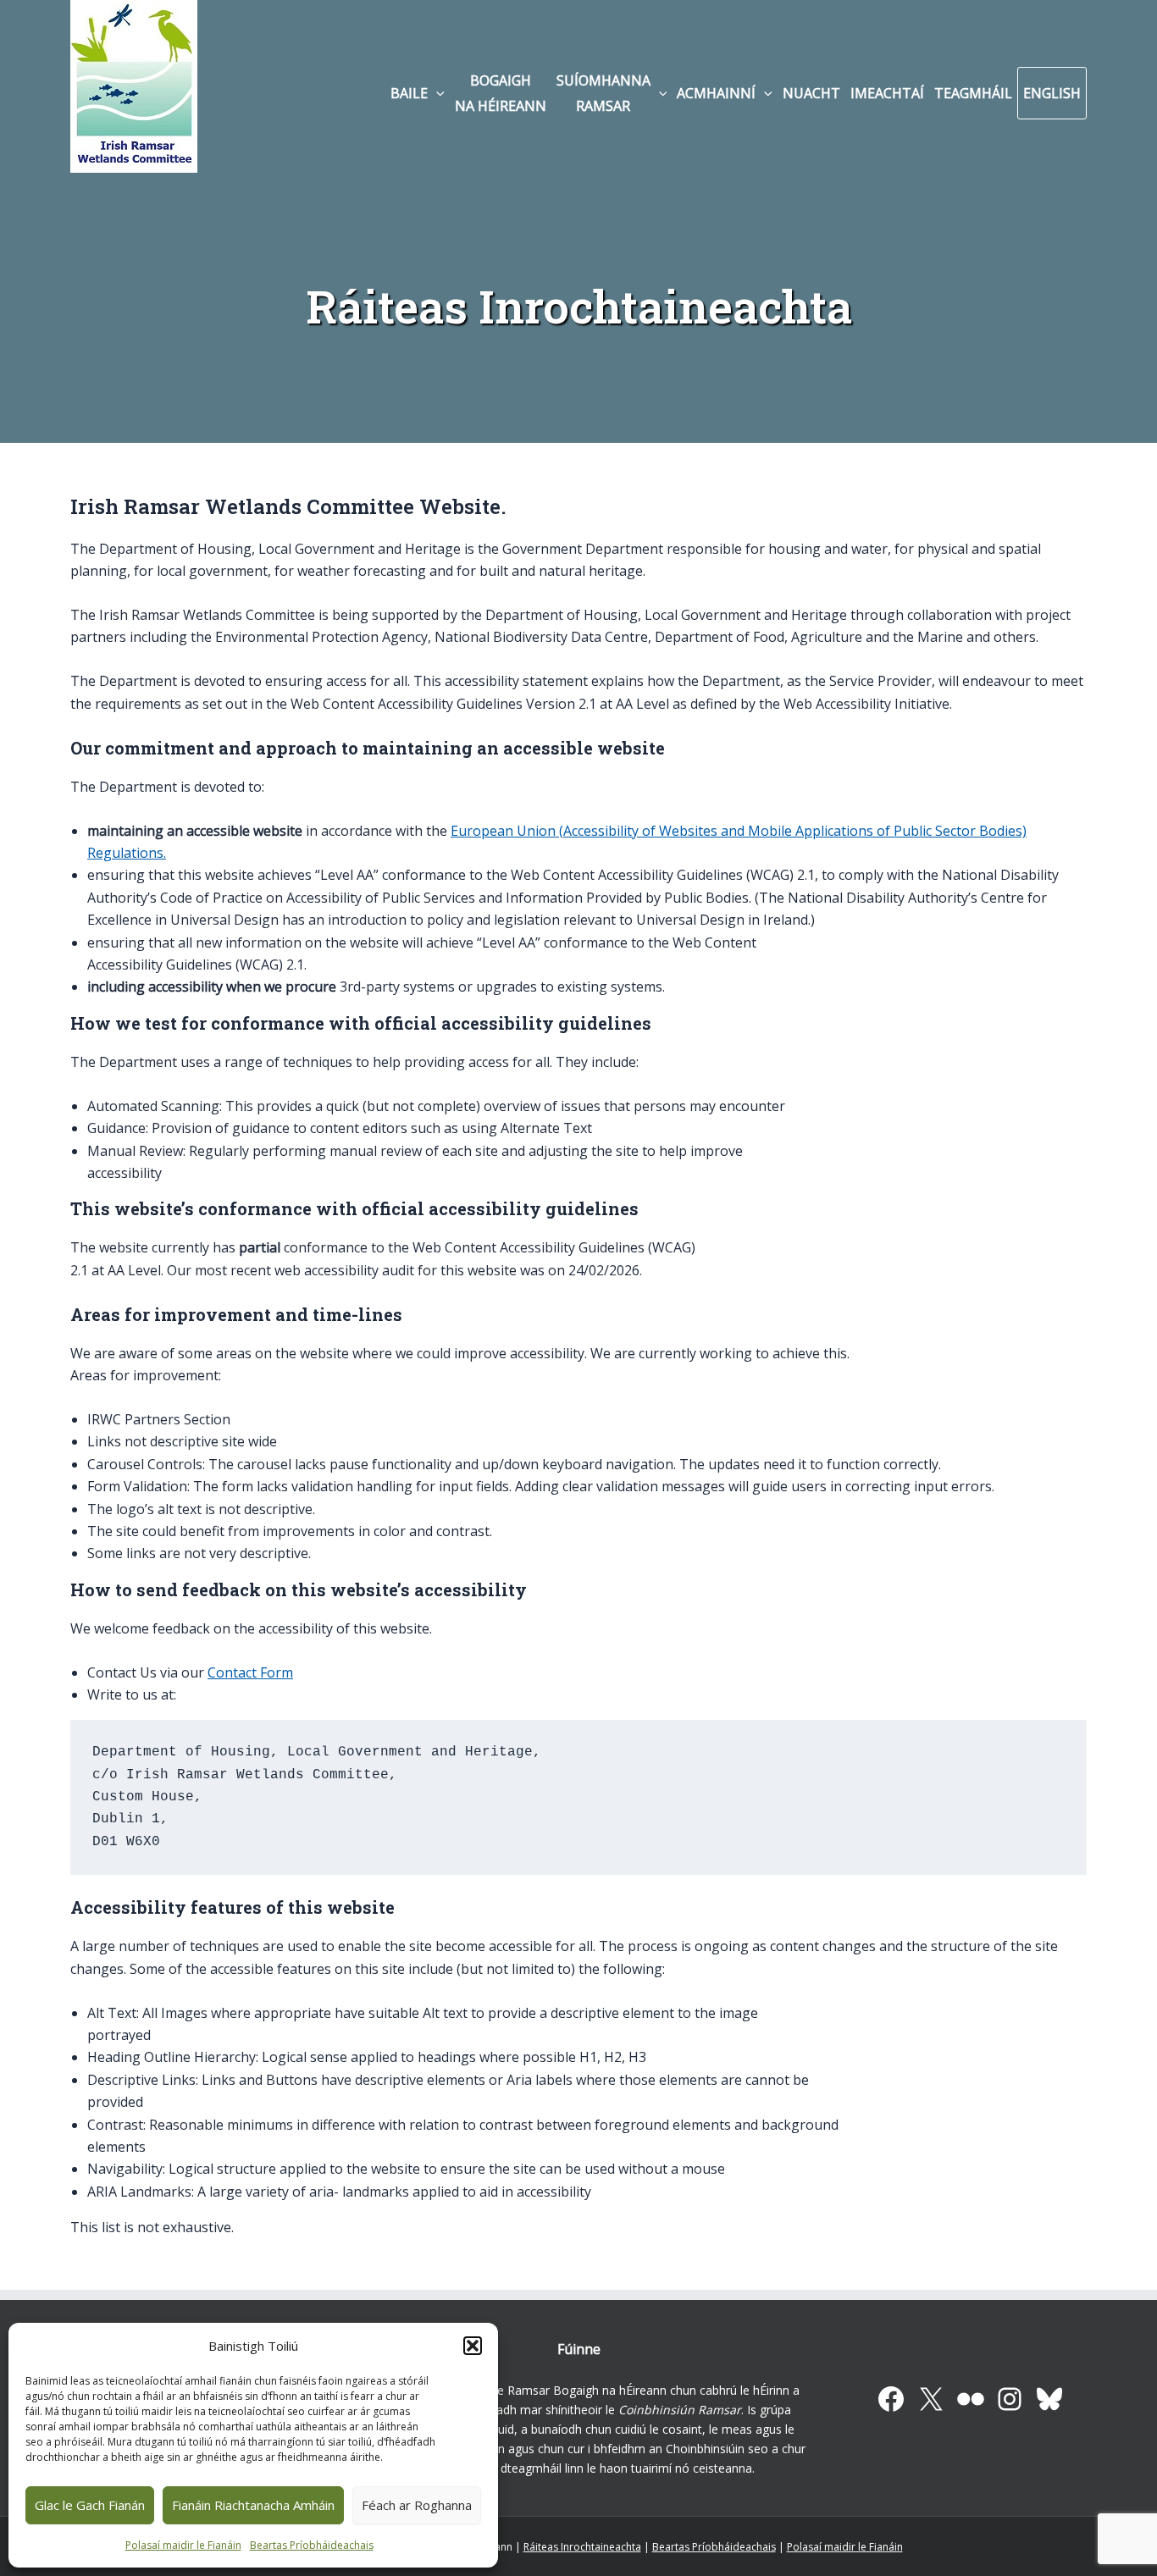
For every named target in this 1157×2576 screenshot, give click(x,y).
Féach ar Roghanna (417, 2505)
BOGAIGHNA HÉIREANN (501, 93)
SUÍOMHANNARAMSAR (603, 93)
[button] (473, 2346)
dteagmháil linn (542, 2468)
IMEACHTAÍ (887, 93)
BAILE (409, 93)
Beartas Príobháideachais (312, 2545)
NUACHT (811, 93)
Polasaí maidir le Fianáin (183, 2545)
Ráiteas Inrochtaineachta (582, 2547)
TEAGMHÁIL (973, 93)
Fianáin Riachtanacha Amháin (253, 2505)
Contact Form (250, 1672)
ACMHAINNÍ (716, 93)
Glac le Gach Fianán (90, 2505)
